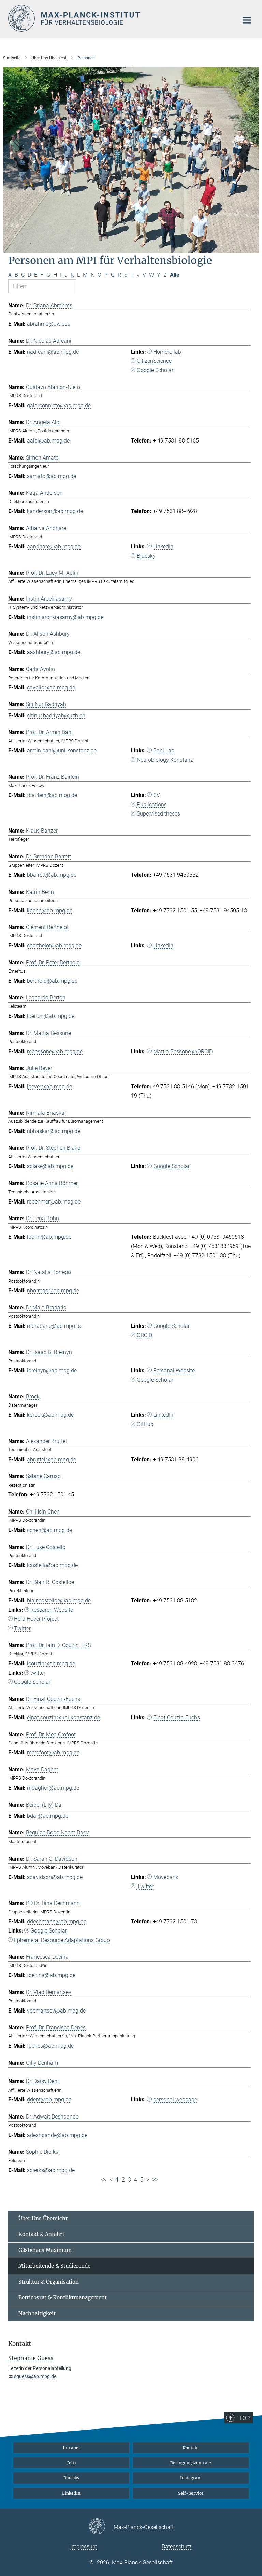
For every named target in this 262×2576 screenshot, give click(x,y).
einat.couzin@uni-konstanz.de (63, 1717)
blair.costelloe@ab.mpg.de (59, 1601)
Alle (175, 275)
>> (155, 2180)
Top (244, 2418)
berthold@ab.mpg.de (52, 981)
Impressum (84, 2547)
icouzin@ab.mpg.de (51, 1664)
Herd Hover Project (36, 1619)
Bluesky (146, 556)
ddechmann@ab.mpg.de (57, 1921)
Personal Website (174, 1371)
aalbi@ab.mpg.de (48, 441)
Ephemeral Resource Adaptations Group (62, 1940)
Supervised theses (158, 814)
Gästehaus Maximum (45, 2250)
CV (157, 795)
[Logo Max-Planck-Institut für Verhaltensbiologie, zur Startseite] (119, 18)
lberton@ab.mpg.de (51, 1016)
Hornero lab (167, 352)
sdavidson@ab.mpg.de (55, 1877)
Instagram (191, 2478)
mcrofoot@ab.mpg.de (53, 1752)
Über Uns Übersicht (43, 2218)
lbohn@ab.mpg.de (49, 1237)
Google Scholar (155, 370)
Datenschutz (177, 2547)
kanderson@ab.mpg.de (55, 511)
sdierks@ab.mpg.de (51, 2170)
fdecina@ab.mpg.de (51, 1975)
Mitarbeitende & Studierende (54, 2266)
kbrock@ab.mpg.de (50, 1415)
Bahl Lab (164, 751)
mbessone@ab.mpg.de (55, 1051)
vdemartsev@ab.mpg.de (56, 2011)
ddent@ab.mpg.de (49, 2100)
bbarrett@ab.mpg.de (52, 875)
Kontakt (191, 2448)
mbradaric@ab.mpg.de (55, 1326)
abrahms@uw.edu (49, 324)
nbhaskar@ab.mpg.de (54, 1131)
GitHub (145, 1424)
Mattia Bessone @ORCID (183, 1051)
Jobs (71, 2463)
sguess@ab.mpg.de (35, 2376)
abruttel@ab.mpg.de (52, 1460)
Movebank (166, 1877)
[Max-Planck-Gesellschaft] (101, 2527)
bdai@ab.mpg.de (48, 1816)
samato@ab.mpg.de (52, 476)
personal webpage (175, 2100)
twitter (38, 1673)
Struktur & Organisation (49, 2282)
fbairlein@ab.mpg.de (52, 795)
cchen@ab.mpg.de (49, 1530)
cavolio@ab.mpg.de (51, 688)
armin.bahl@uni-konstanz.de (62, 751)
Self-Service (191, 2493)
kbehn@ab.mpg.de (50, 910)
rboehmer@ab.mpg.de (54, 1202)
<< (104, 2180)
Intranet (71, 2448)
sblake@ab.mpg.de (50, 1166)
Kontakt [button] (20, 2344)
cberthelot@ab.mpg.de (54, 945)
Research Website (52, 1610)
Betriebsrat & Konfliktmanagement (63, 2298)
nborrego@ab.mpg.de (53, 1291)
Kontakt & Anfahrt (41, 2234)
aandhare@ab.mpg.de (54, 547)
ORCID (144, 1335)
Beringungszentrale (191, 2463)
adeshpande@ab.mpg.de (57, 2135)
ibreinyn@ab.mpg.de (52, 1371)
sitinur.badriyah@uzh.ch (56, 716)
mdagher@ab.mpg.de (53, 1788)
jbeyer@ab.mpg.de (49, 1087)
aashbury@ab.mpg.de (54, 652)
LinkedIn (163, 547)
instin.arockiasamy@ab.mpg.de (65, 617)
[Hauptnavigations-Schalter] (247, 20)
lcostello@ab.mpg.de (52, 1565)
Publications (152, 804)
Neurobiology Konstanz (165, 760)
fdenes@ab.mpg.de (50, 2046)
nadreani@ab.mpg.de (53, 352)
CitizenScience (154, 361)
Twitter (22, 1628)
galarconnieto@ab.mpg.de (59, 406)
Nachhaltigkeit (37, 2314)
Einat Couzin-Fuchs (177, 1717)
